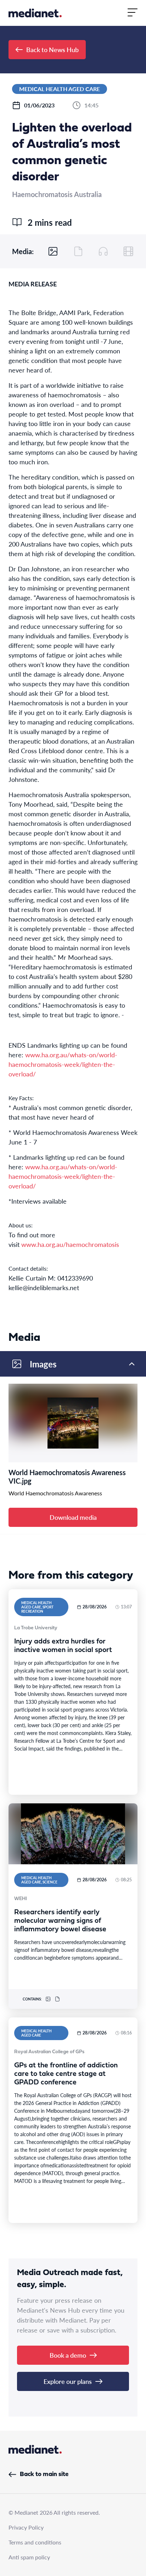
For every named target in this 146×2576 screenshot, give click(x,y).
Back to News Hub (52, 49)
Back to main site (44, 2474)
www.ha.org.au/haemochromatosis (70, 1244)
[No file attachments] (78, 251)
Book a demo (68, 2355)
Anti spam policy (29, 2557)
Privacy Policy (26, 2527)
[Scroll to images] (53, 251)
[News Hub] (35, 13)
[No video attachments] (128, 251)
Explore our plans (68, 2381)
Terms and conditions (35, 2542)
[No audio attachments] (103, 251)
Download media (73, 1517)
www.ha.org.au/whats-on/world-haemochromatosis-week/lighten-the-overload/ (63, 1064)
